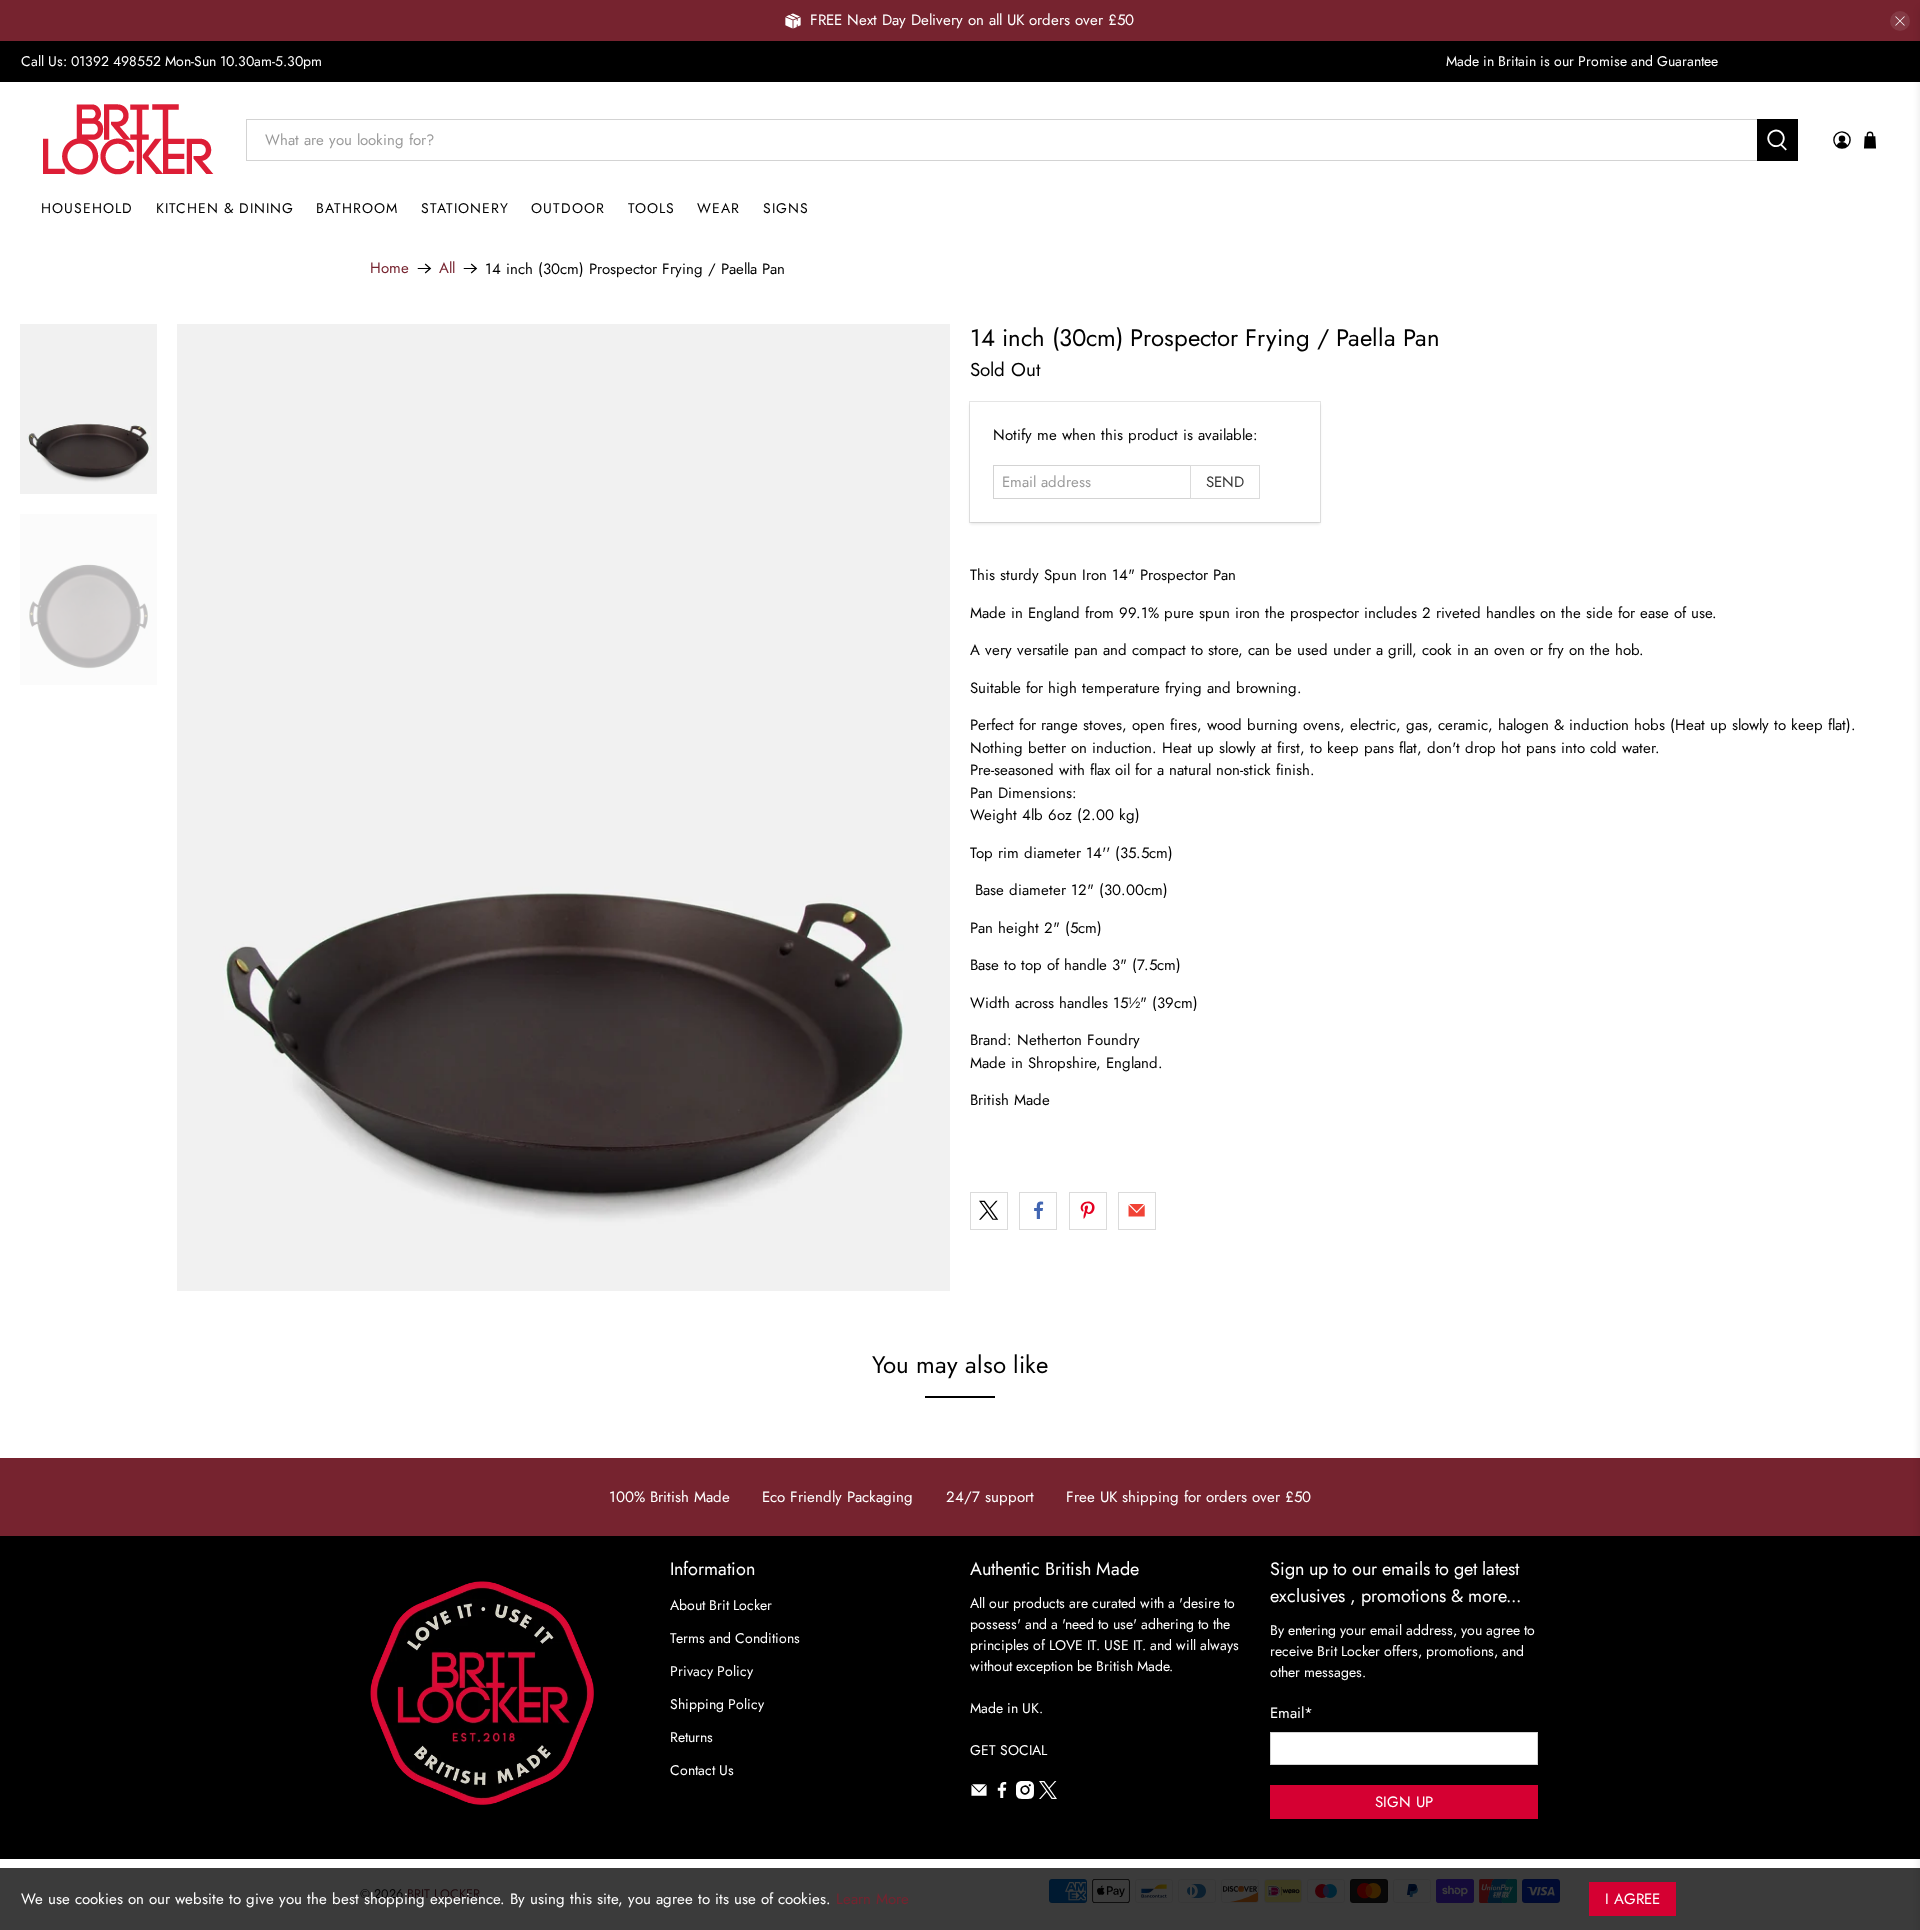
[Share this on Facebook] (1038, 1211)
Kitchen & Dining (225, 208)
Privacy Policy (711, 1671)
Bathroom (357, 208)
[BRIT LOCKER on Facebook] (1002, 1794)
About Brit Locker (721, 1605)
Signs (786, 208)
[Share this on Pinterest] (1088, 1211)
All (447, 268)
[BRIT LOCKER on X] (1048, 1794)
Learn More (872, 1899)
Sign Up (1404, 1802)
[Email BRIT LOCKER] (979, 1794)
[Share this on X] (989, 1211)
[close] (1900, 21)
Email (1291, 1713)
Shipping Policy (717, 1704)
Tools (651, 208)
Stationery (465, 208)
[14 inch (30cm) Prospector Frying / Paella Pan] (564, 807)
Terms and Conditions (735, 1638)
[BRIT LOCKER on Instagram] (1025, 1794)
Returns (691, 1737)
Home (389, 268)
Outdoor (568, 208)
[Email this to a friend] (1137, 1211)
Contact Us (702, 1770)
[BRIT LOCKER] (128, 139)
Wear (718, 208)
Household (87, 208)
